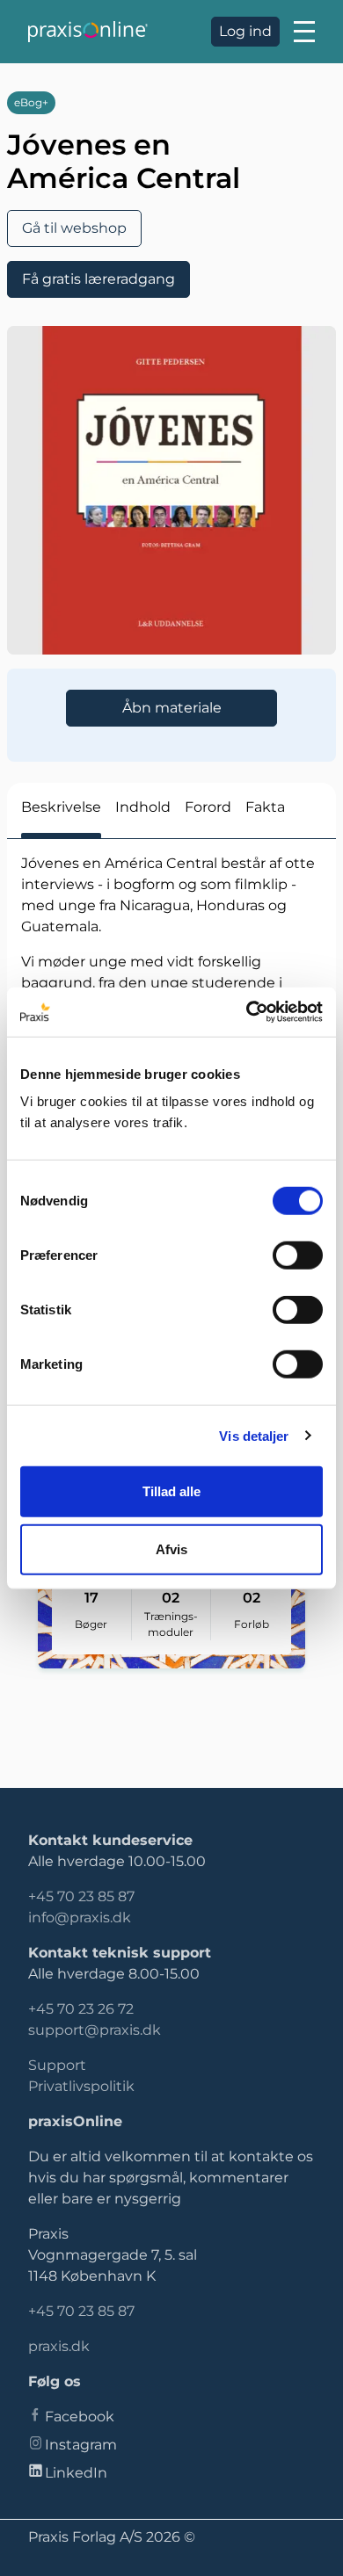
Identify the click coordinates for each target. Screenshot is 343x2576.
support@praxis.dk (95, 2030)
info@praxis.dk (80, 1918)
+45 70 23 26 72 (81, 2009)
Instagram (81, 2445)
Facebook (80, 2417)
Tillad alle (171, 1491)
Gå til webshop (74, 228)
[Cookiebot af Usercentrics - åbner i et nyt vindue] (247, 1012)
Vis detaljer (254, 1435)
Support (57, 2065)
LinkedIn (76, 2473)
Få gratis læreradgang (99, 279)
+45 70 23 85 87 (81, 1896)
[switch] (298, 1255)
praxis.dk (59, 2346)
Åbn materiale (172, 708)
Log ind (245, 31)
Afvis (171, 1548)
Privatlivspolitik (81, 2086)
